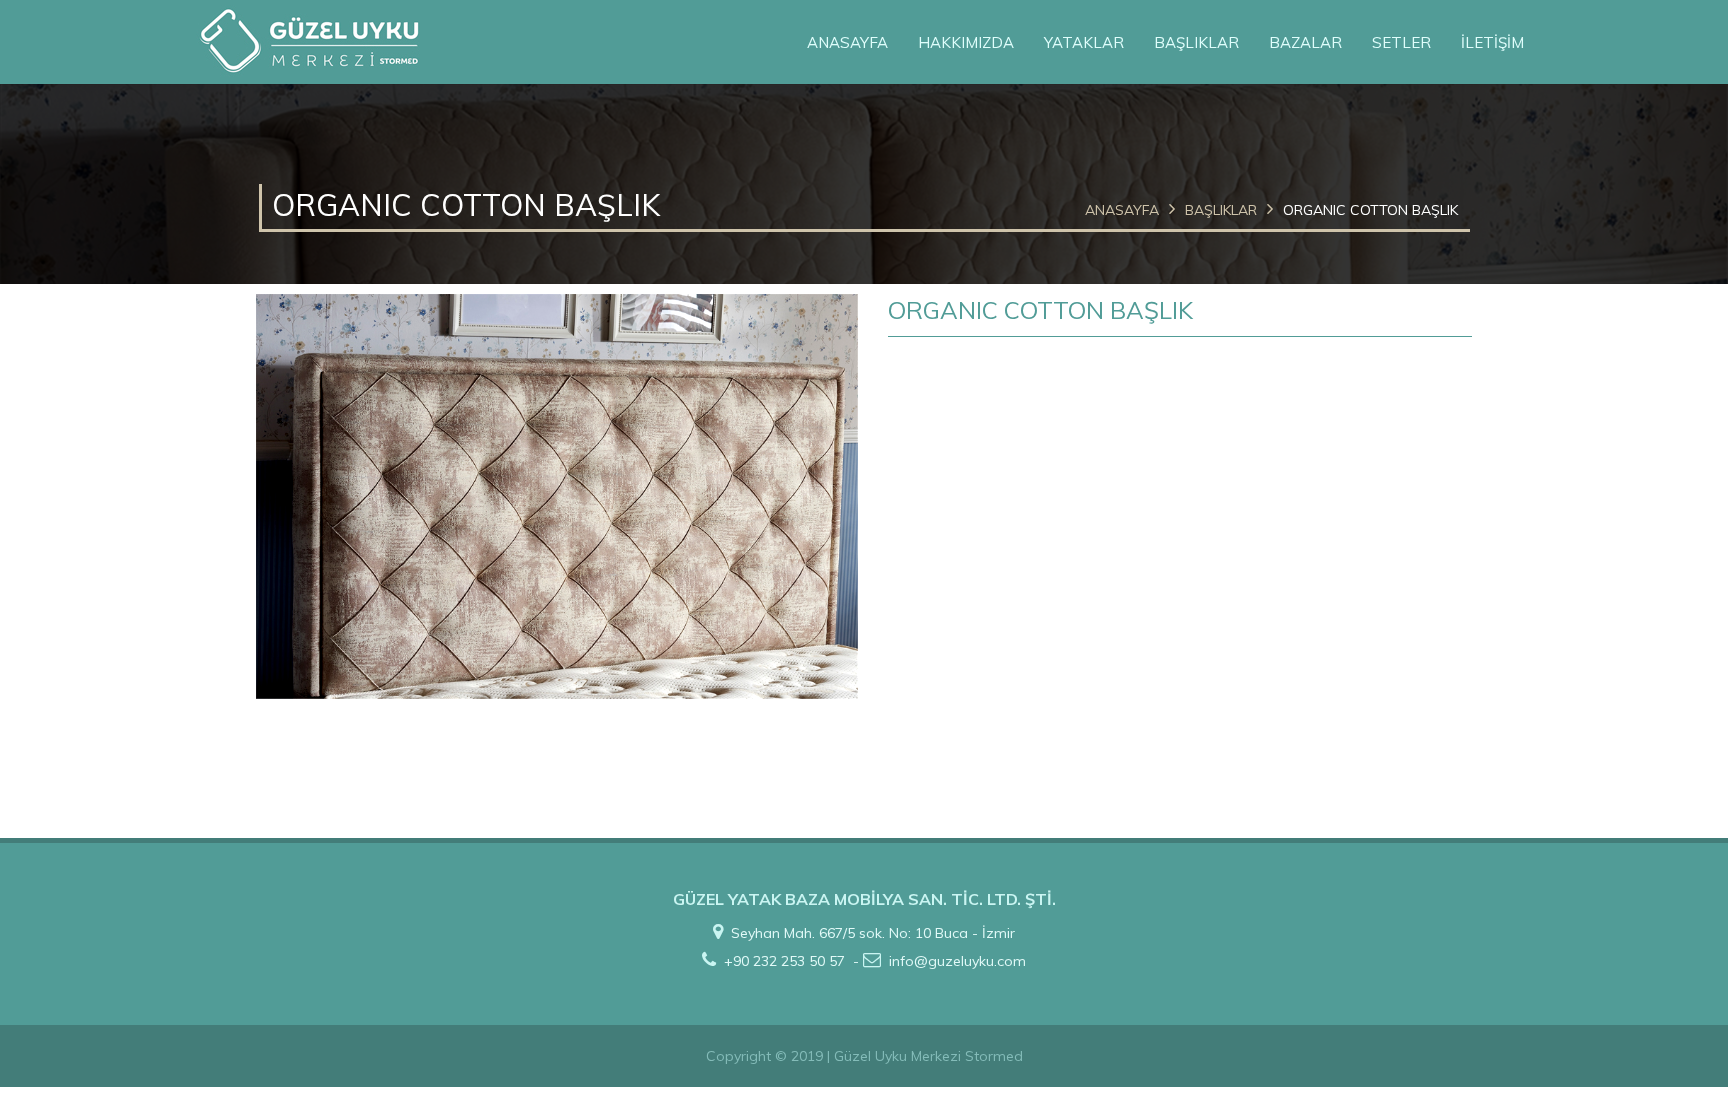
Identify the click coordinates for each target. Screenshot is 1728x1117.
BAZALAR (1305, 42)
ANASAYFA (847, 42)
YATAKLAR (1084, 42)
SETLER (1401, 42)
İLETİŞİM (1492, 42)
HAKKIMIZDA (966, 42)
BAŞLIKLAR (1196, 42)
